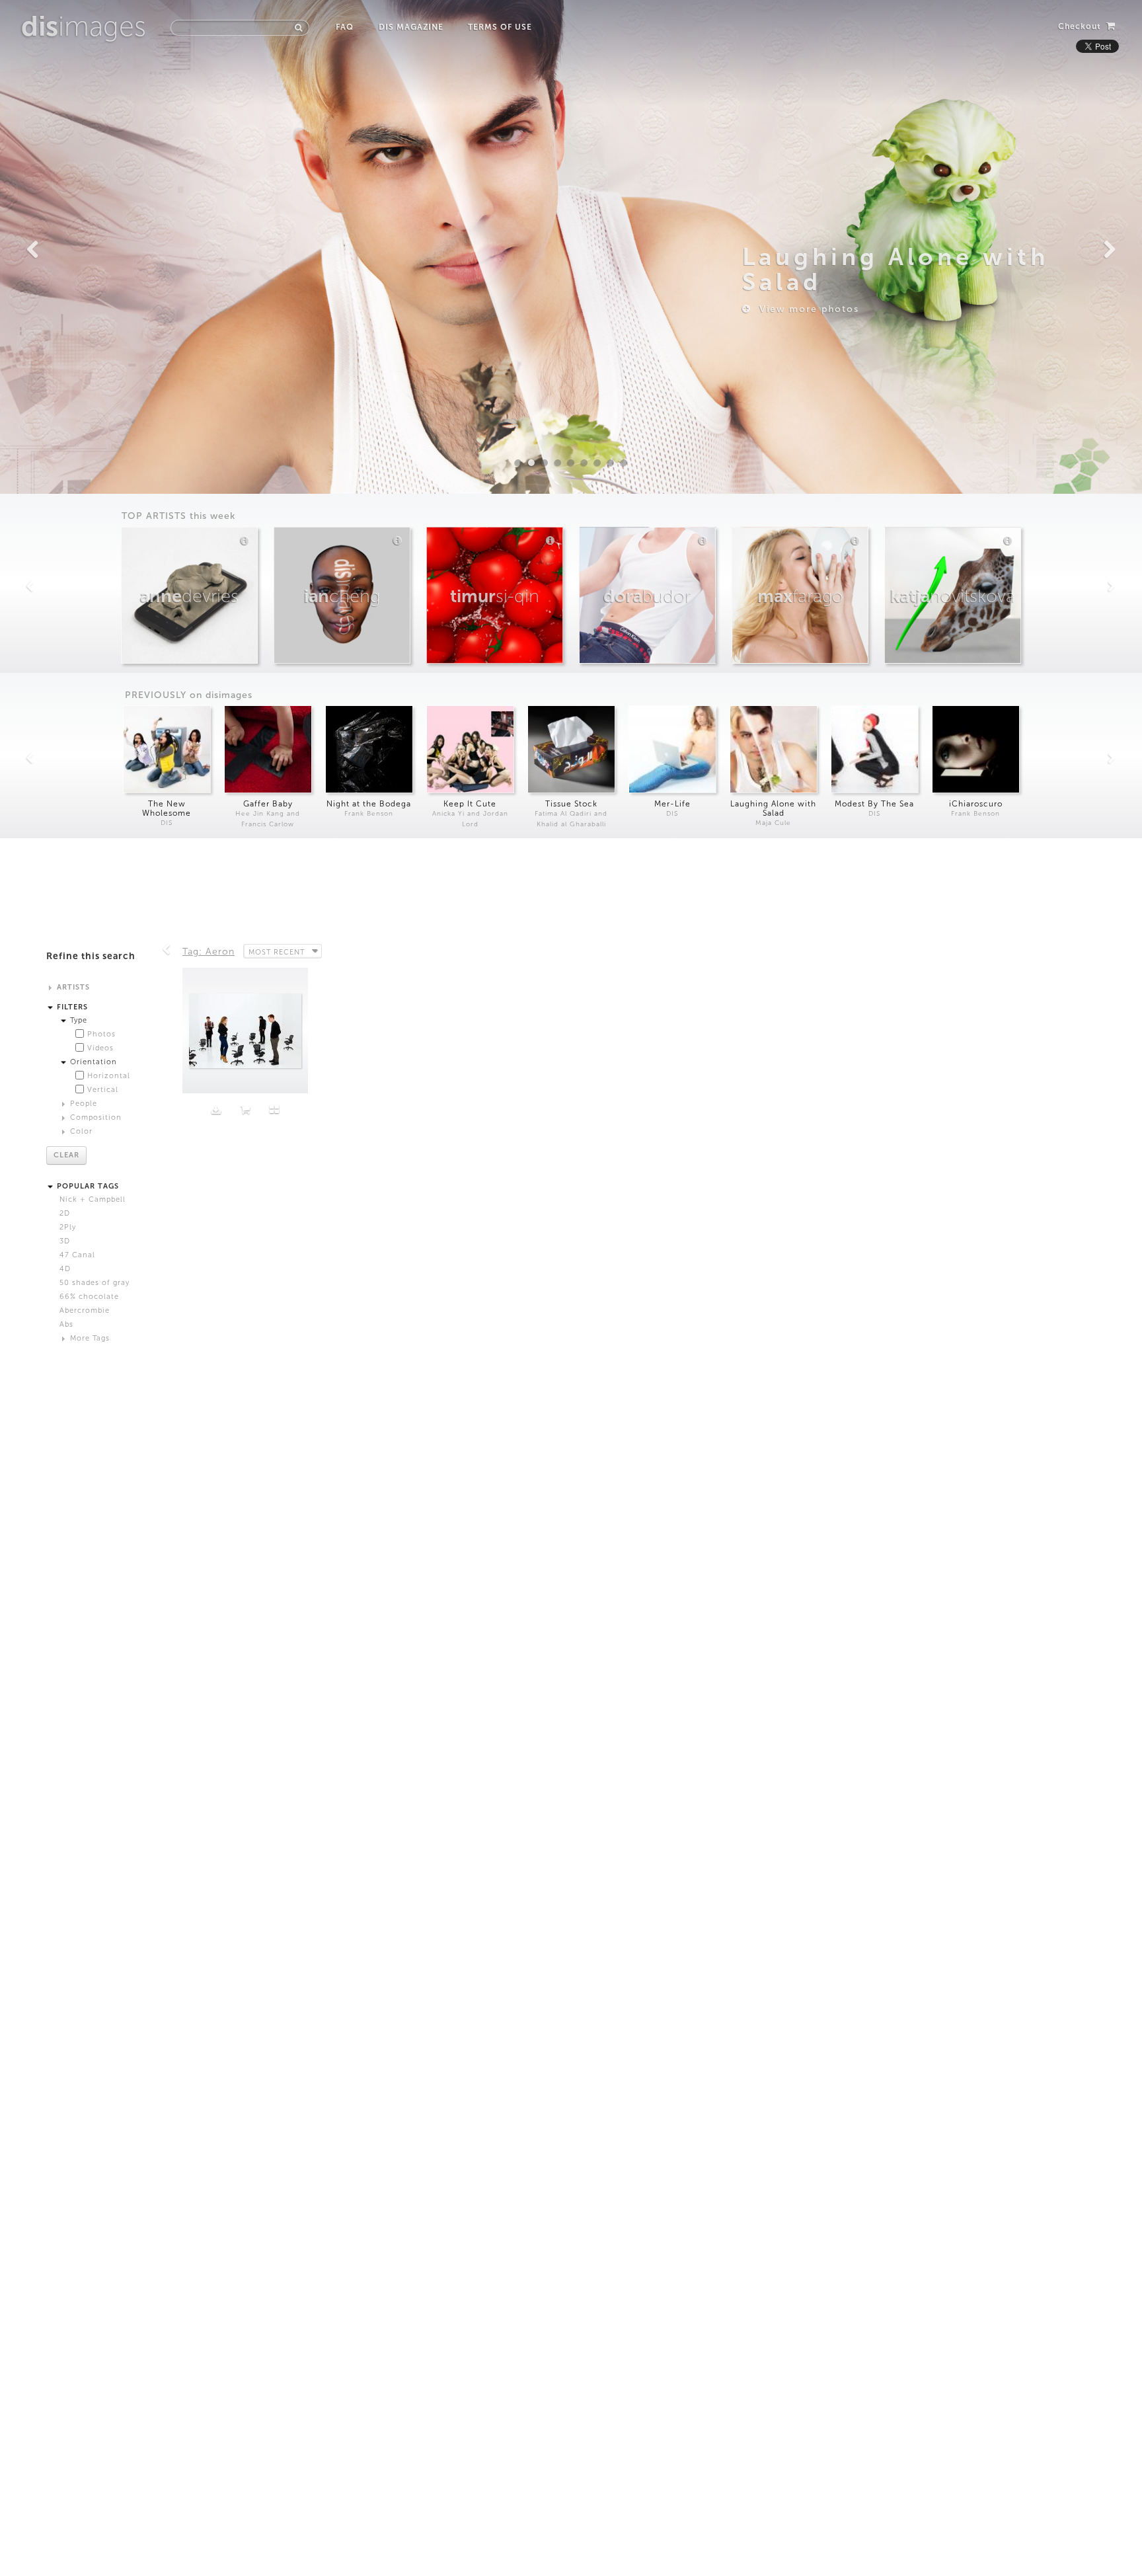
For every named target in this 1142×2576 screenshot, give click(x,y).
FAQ (345, 27)
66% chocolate (89, 1297)
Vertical (103, 1090)
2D (65, 1213)
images (84, 26)
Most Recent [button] (277, 952)
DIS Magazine (411, 27)
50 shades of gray (95, 1283)
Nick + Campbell (93, 1199)
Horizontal (109, 1076)
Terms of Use (500, 27)
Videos (100, 1048)
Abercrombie (85, 1310)
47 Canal (77, 1255)
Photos (101, 1034)
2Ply (68, 1227)
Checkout (1081, 26)
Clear (66, 1155)
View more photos (805, 309)
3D (65, 1241)
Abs (66, 1324)
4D (65, 1269)
